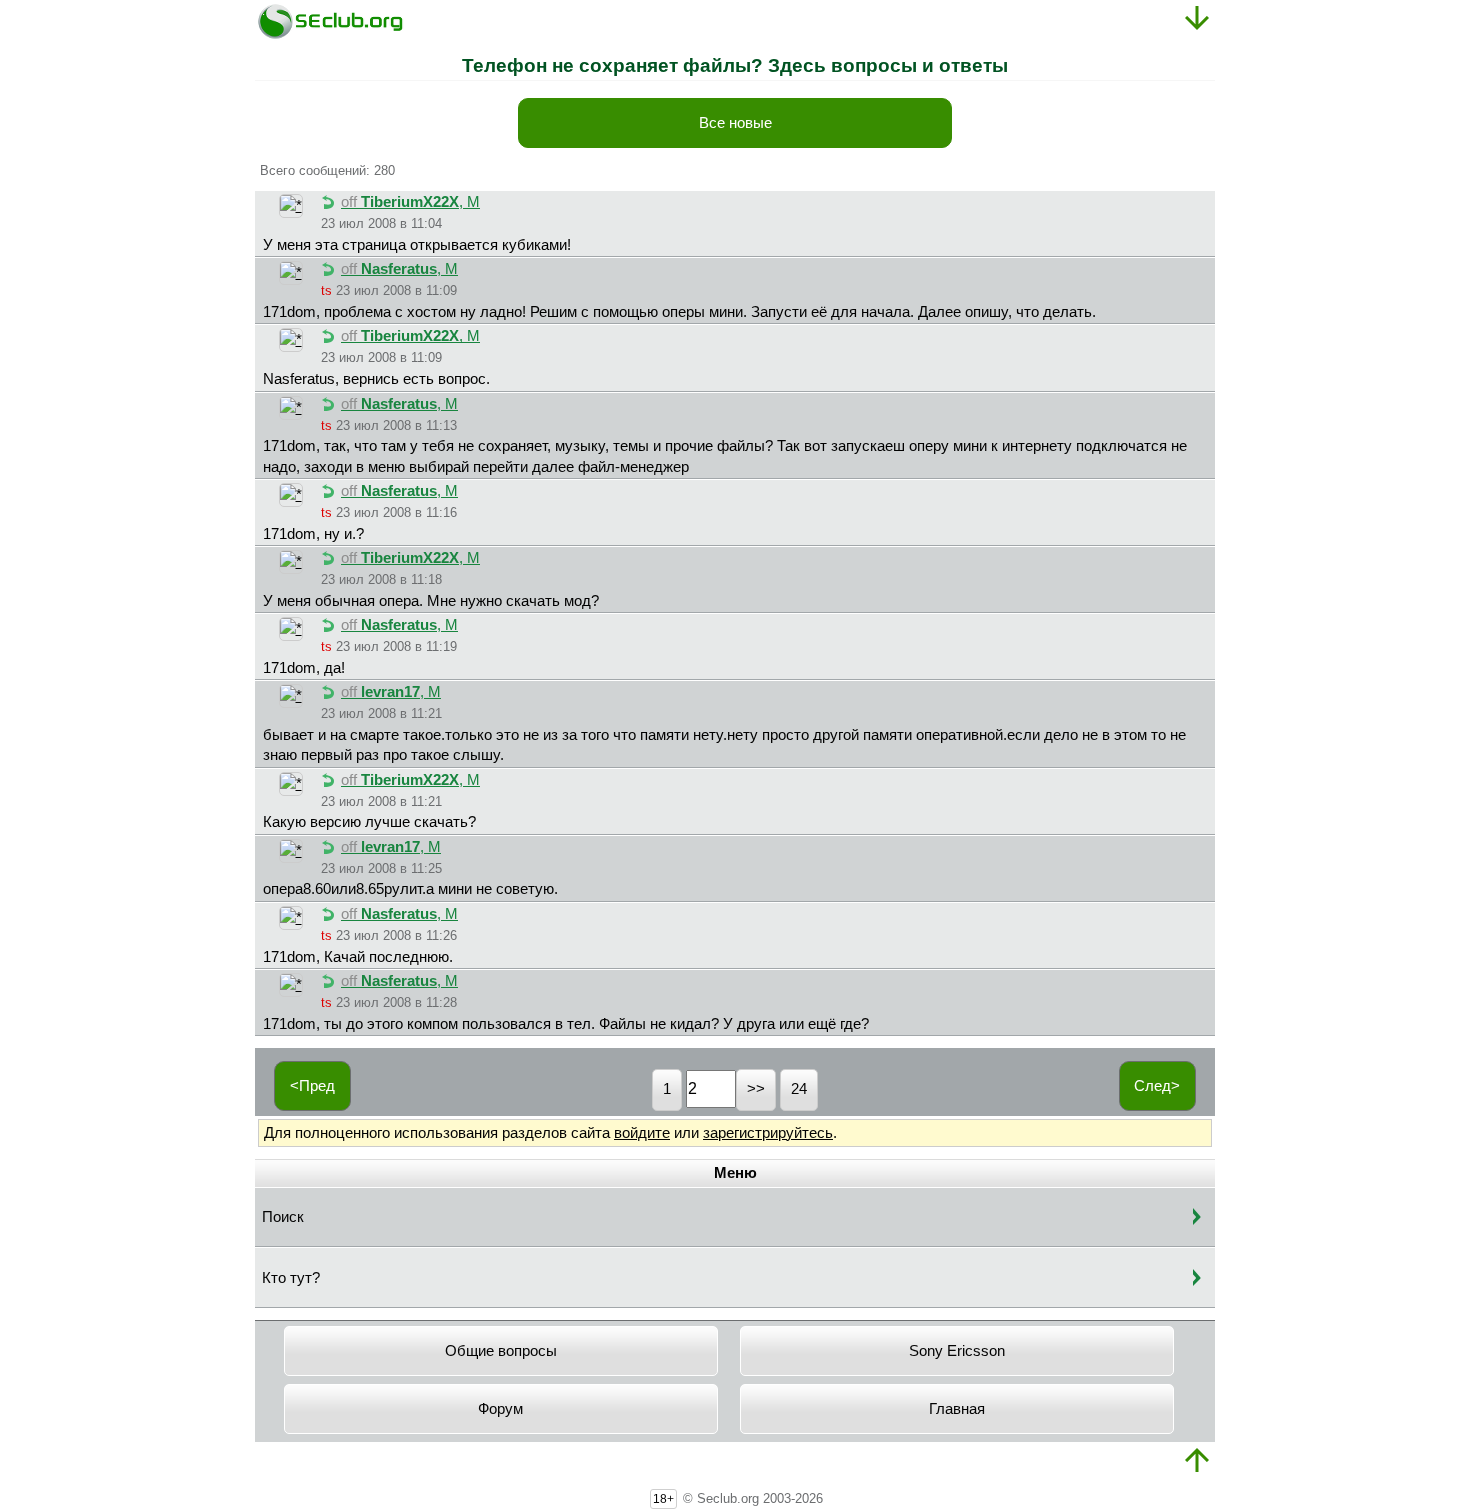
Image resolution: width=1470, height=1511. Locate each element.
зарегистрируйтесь (768, 1133)
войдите (642, 1133)
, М (410, 202)
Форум (500, 1409)
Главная (957, 1409)
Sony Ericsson (957, 1351)
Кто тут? (291, 1278)
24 (799, 1089)
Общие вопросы (501, 1351)
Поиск (283, 1217)
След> (1157, 1086)
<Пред (312, 1086)
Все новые (735, 123)
